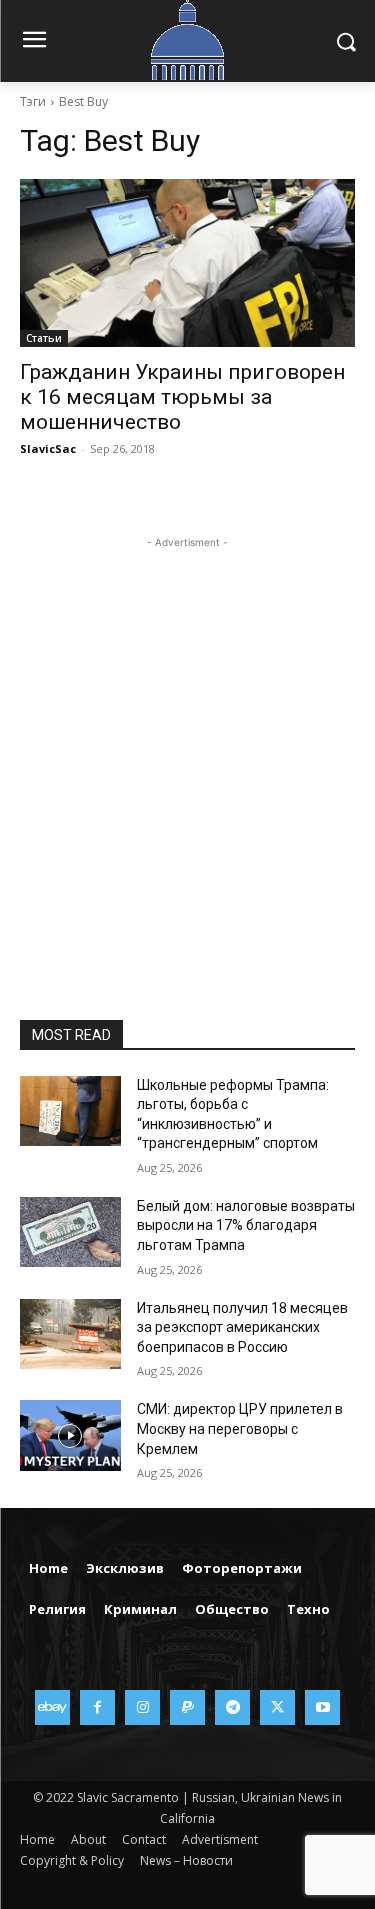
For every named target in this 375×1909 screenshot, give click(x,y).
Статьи (44, 338)
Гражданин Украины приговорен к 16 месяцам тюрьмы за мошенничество (182, 397)
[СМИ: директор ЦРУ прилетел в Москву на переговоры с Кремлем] (70, 1435)
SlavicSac (48, 448)
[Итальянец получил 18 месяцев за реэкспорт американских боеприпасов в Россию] (70, 1334)
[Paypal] (187, 1707)
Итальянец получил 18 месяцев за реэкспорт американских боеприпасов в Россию (242, 1327)
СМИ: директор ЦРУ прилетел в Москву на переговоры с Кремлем (240, 1428)
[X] (277, 1707)
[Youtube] (322, 1707)
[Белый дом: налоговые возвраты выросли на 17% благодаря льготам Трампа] (70, 1232)
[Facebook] (97, 1707)
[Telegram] (232, 1707)
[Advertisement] (187, 740)
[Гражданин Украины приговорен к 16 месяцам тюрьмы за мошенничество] (187, 263)
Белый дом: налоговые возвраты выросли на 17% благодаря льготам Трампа (246, 1225)
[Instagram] (142, 1707)
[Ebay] (52, 1707)
